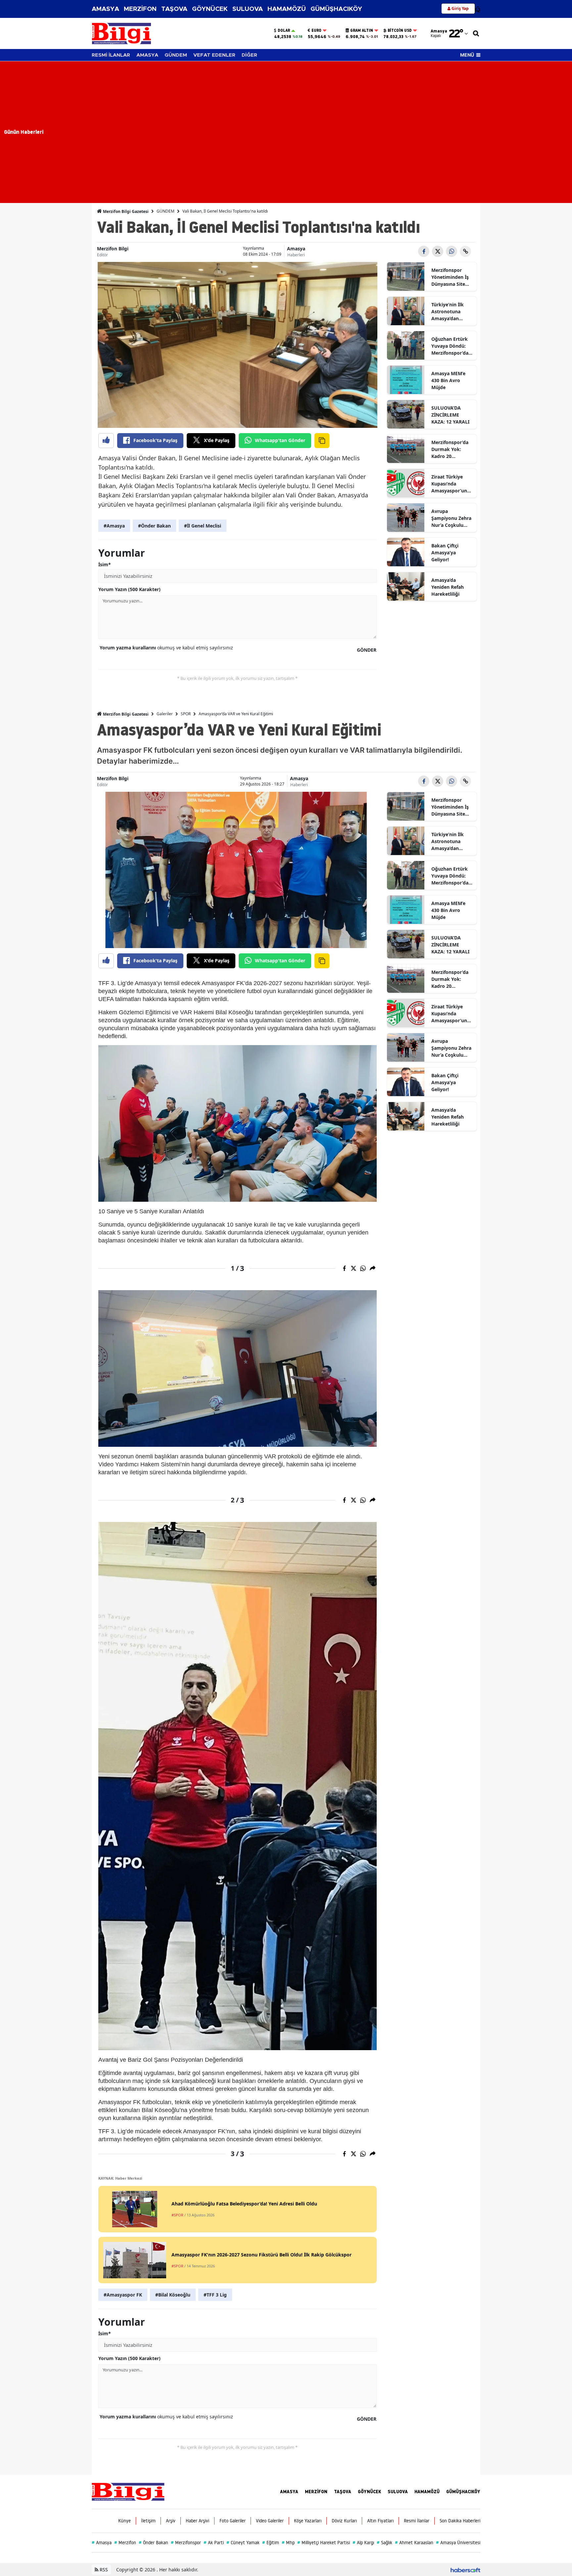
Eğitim (271, 2543)
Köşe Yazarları (308, 2521)
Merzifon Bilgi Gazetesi (125, 211)
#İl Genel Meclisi (203, 526)
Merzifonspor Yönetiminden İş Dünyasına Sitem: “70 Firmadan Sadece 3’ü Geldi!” (451, 277)
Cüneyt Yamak (243, 2543)
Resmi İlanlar (417, 2521)
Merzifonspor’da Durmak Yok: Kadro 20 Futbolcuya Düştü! (452, 449)
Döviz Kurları (344, 2521)
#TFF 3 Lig (215, 2295)
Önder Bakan (153, 2543)
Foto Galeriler (233, 2521)
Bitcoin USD (400, 30)
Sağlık (384, 2543)
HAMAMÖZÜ (287, 9)
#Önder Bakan (154, 526)
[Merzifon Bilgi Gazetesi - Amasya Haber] (128, 2491)
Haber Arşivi (197, 2521)
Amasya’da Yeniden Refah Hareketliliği (448, 587)
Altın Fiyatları (380, 2521)
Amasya (296, 249)
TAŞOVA (174, 9)
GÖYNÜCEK (210, 9)
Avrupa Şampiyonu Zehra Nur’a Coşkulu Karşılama (451, 518)
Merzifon (125, 2543)
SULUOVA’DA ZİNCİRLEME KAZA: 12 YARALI (450, 415)
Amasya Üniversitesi (458, 2543)
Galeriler (165, 714)
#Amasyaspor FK (123, 2295)
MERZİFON (140, 9)
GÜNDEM (176, 55)
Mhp (288, 2543)
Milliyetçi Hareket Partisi (324, 2543)
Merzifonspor (186, 2543)
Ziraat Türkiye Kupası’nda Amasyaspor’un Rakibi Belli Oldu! (451, 484)
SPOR (186, 714)
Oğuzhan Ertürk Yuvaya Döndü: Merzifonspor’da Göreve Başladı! (450, 346)
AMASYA (105, 9)
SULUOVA (248, 9)
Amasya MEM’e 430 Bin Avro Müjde (448, 380)
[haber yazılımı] (465, 2570)
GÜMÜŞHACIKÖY (336, 9)
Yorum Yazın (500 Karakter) (129, 589)
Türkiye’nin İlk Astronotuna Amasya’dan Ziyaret (448, 312)
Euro (316, 30)
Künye (124, 2521)
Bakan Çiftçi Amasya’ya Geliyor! (445, 553)
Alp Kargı (363, 2543)
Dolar (284, 30)
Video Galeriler (270, 2521)
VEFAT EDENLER (214, 55)
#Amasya (114, 526)
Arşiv (171, 2521)
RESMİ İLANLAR (111, 55)
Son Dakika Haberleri (460, 2521)
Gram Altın (362, 30)
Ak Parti (214, 2543)
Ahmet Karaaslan (414, 2543)
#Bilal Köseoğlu (173, 2295)
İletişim (148, 2521)
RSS (103, 2570)
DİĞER (249, 55)
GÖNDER (367, 650)
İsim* (105, 564)
